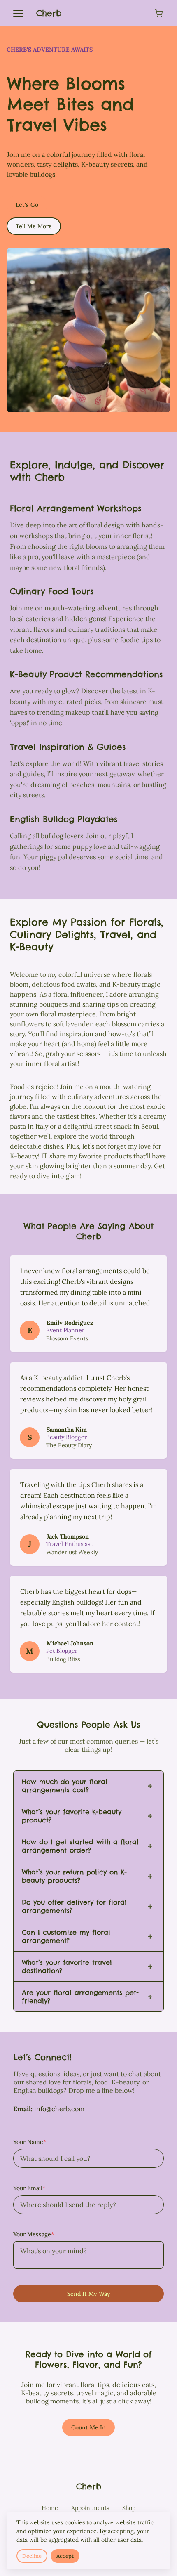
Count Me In (88, 2427)
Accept (65, 2556)
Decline (32, 2556)
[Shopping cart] (159, 13)
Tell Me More (34, 226)
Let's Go (27, 205)
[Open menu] (18, 13)
